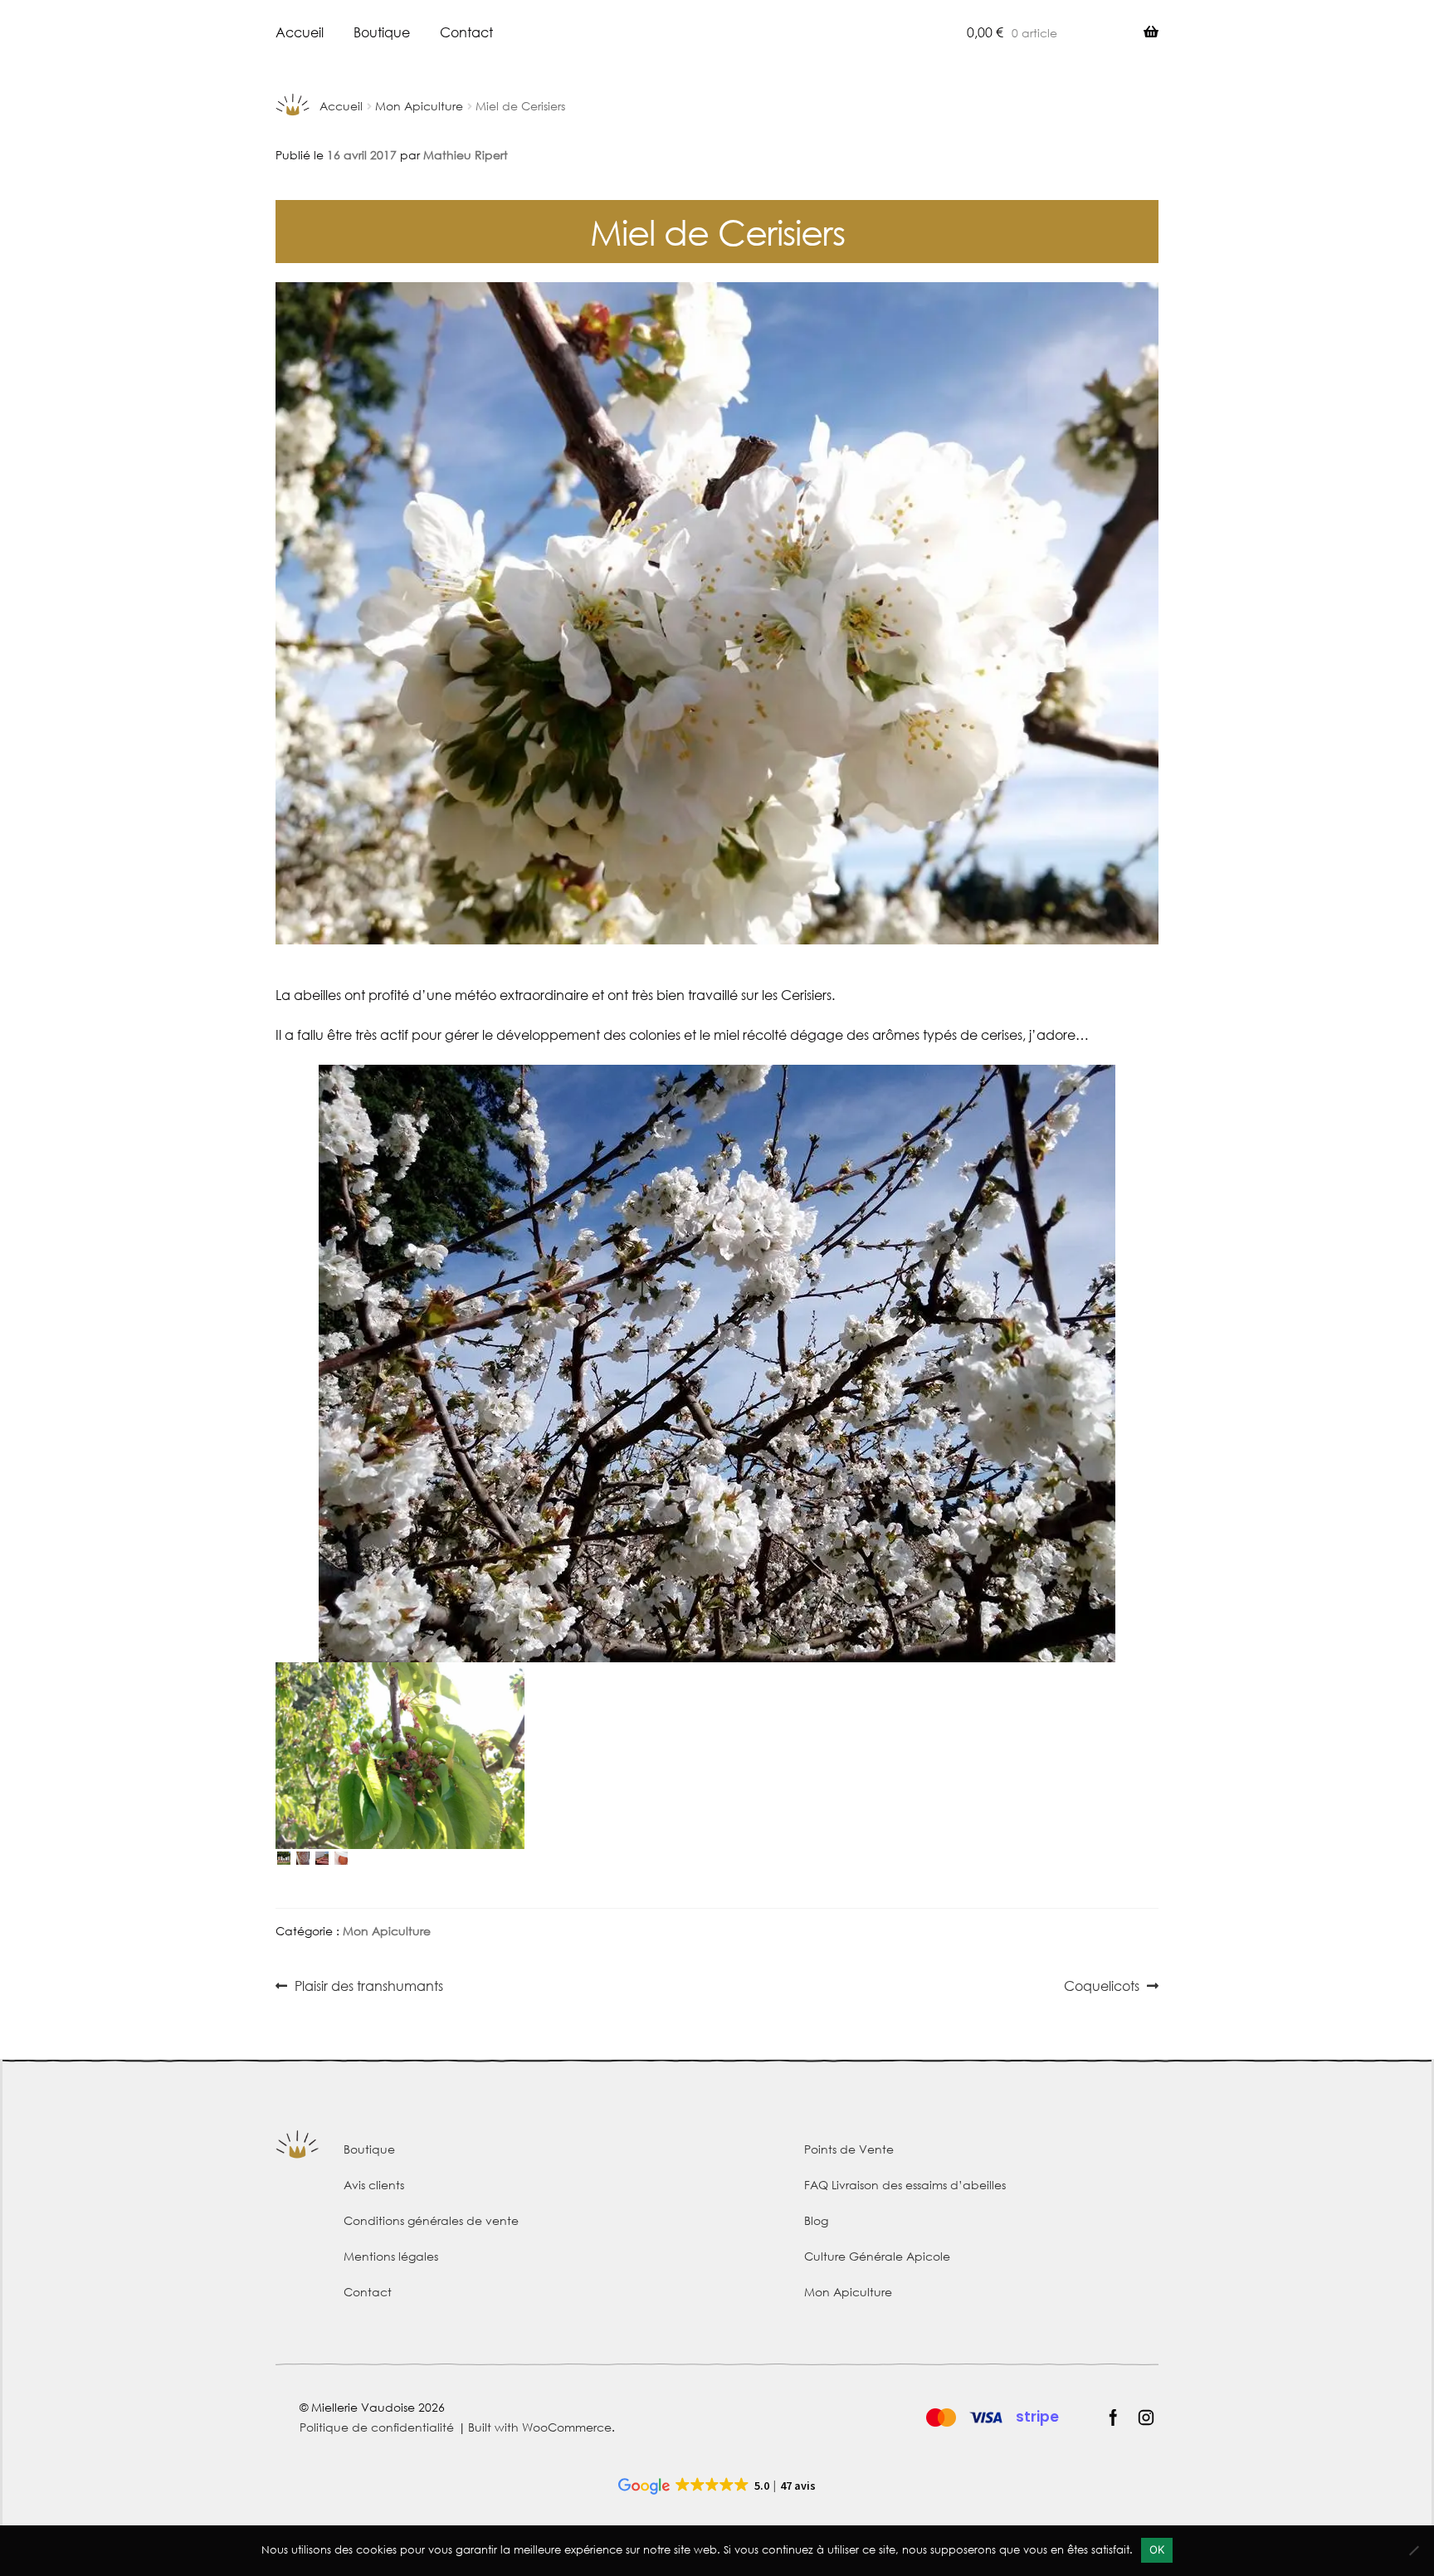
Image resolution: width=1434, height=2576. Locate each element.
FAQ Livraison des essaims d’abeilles (905, 2185)
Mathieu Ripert (466, 155)
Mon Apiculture (419, 106)
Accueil (300, 32)
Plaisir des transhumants (368, 1987)
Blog (816, 2220)
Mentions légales (391, 2256)
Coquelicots (1102, 1987)
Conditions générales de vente (431, 2220)
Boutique (382, 32)
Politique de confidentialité (377, 2427)
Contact (466, 32)
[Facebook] (1113, 2417)
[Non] (1413, 2550)
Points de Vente (849, 2149)
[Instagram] (1146, 2417)
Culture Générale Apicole (877, 2256)
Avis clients (374, 2185)
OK (1157, 2549)
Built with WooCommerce (540, 2427)
